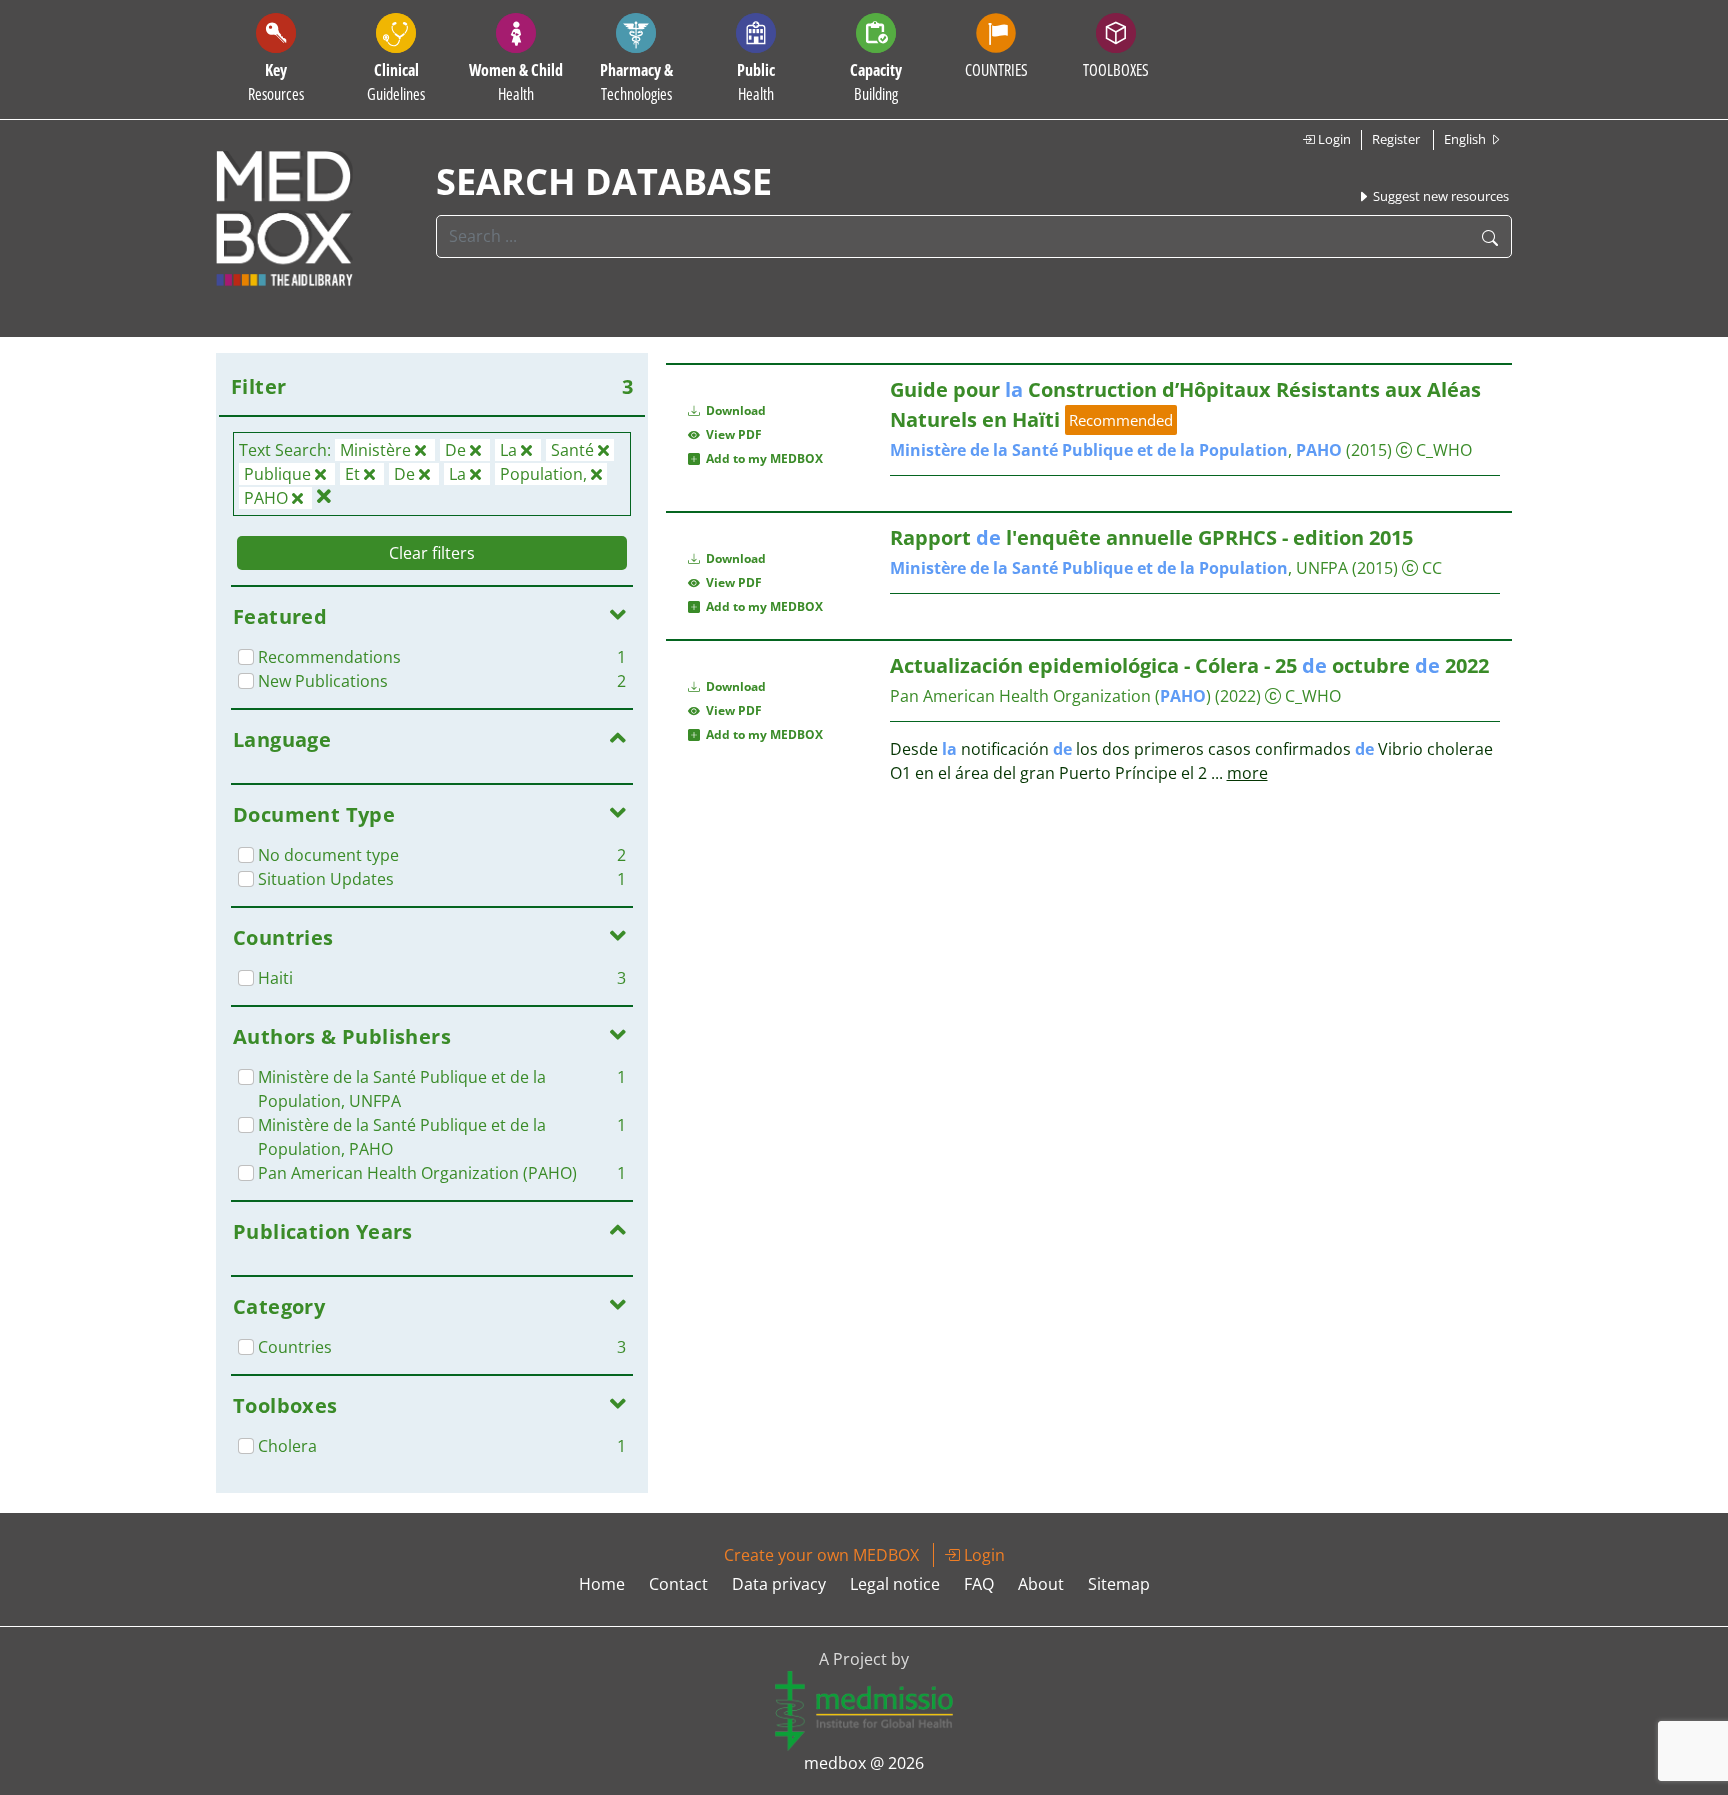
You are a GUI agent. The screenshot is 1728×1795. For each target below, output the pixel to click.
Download (734, 410)
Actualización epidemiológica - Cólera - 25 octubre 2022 (1189, 665)
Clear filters (432, 553)
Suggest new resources (1439, 196)
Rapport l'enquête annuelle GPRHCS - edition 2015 (1151, 537)
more (1247, 773)
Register (1396, 139)
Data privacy (779, 1584)
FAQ (979, 1584)
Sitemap (1119, 1584)
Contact (678, 1584)
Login (1333, 139)
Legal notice (895, 1584)
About (1041, 1584)
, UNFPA (1119, 568)
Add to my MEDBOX (761, 458)
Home (602, 1584)
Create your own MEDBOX (821, 1555)
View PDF (731, 434)
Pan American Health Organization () (1050, 696)
